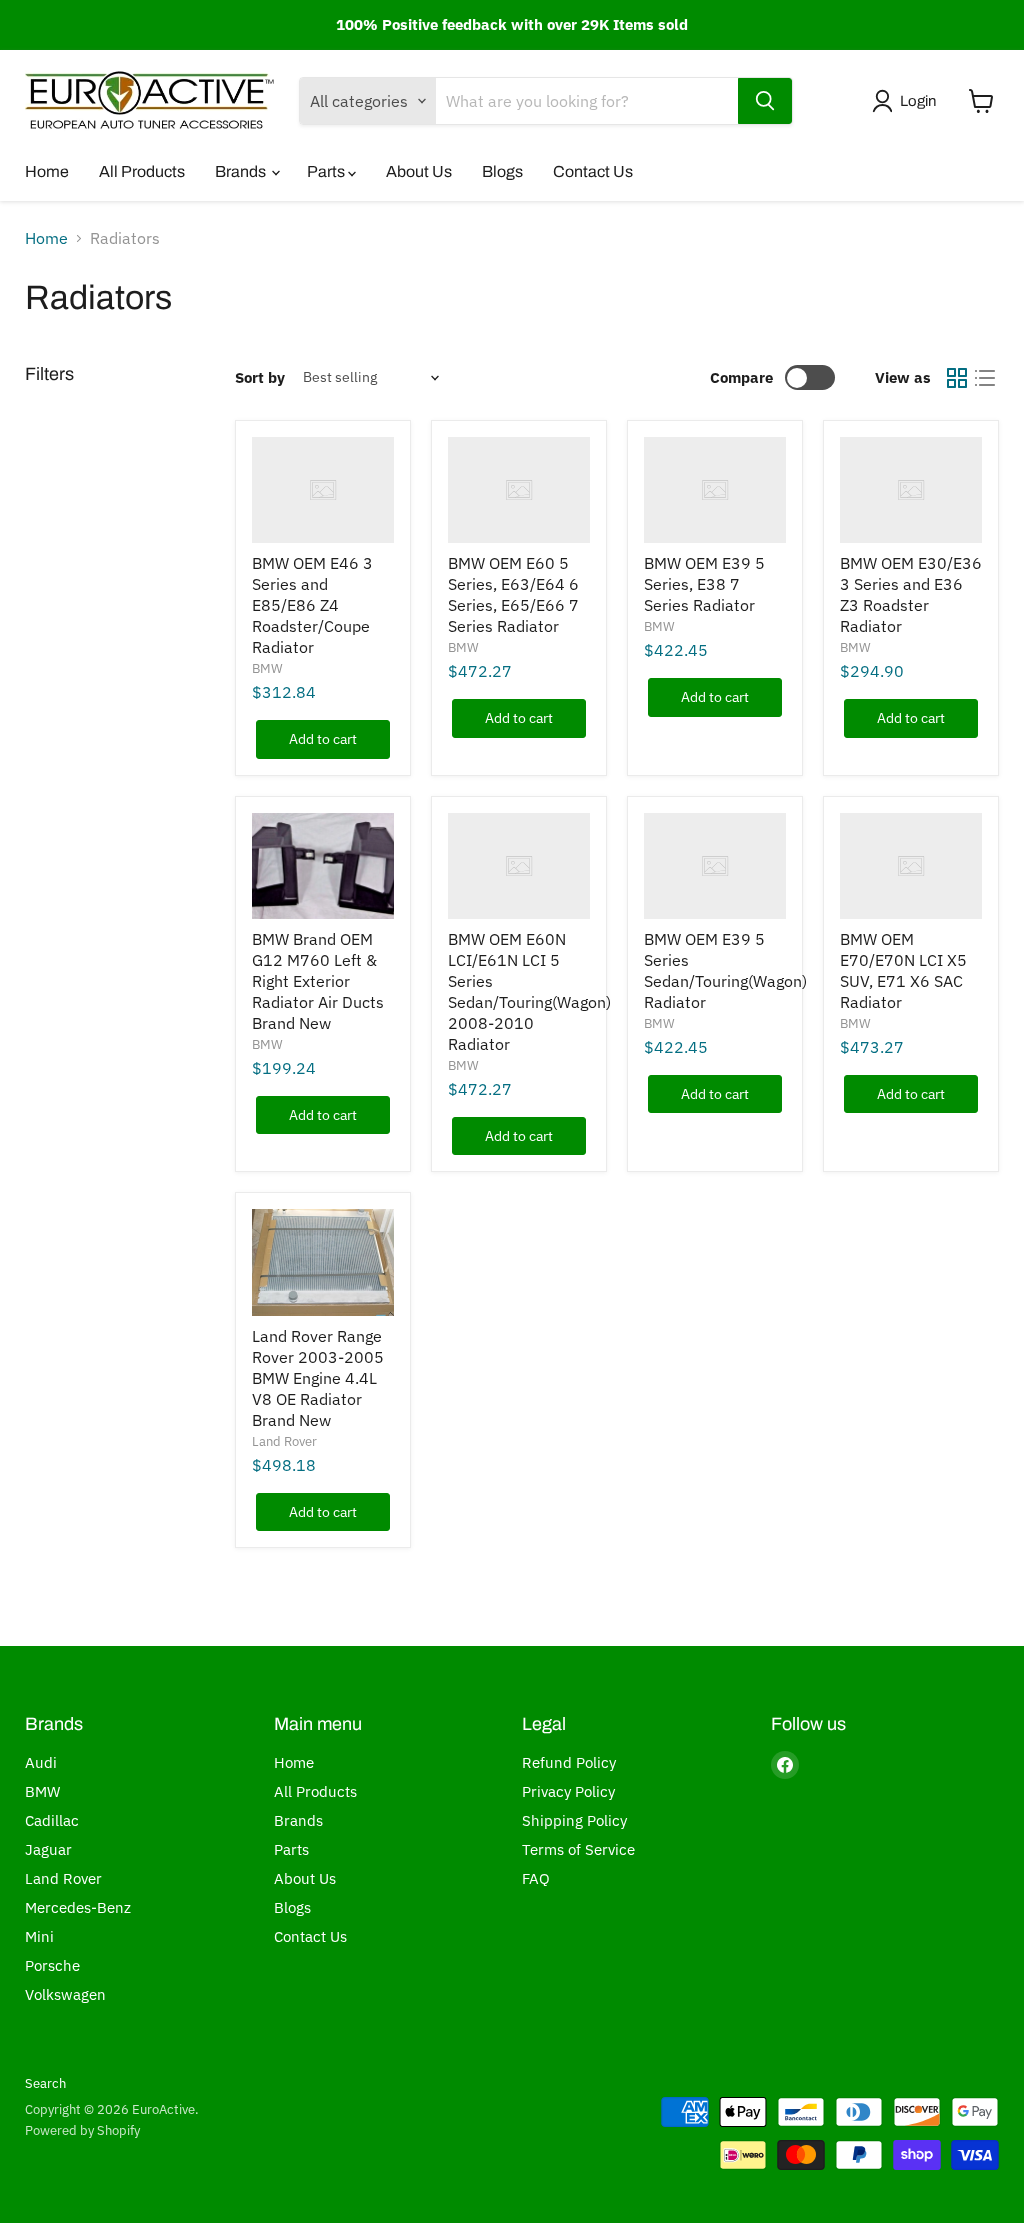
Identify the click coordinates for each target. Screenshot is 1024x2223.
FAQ (536, 1878)
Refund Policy (569, 1762)
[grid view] (957, 378)
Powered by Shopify (82, 2130)
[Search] (765, 101)
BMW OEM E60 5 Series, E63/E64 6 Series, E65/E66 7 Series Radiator (513, 594)
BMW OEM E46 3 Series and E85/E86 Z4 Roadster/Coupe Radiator (312, 605)
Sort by (260, 377)
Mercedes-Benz (78, 1907)
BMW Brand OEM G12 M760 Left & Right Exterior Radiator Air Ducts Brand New (318, 981)
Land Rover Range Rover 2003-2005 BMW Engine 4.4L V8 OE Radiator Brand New (318, 1378)
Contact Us (593, 171)
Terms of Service (578, 1849)
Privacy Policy (568, 1791)
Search (45, 2083)
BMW (267, 668)
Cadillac (52, 1820)
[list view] (985, 378)
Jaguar (48, 1849)
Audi (41, 1762)
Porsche (52, 1965)
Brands (242, 171)
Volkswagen (65, 1994)
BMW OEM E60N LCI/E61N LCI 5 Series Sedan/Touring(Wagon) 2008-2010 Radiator (529, 991)
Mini (39, 1936)
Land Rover (284, 1441)
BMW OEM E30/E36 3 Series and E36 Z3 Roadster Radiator (911, 594)
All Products (142, 171)
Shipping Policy (574, 1820)
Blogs (502, 171)
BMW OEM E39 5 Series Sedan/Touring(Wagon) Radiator (725, 970)
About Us (419, 171)
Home (47, 171)
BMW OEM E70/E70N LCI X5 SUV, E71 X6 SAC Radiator (903, 970)
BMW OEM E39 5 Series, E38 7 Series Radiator (704, 584)
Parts (327, 171)
